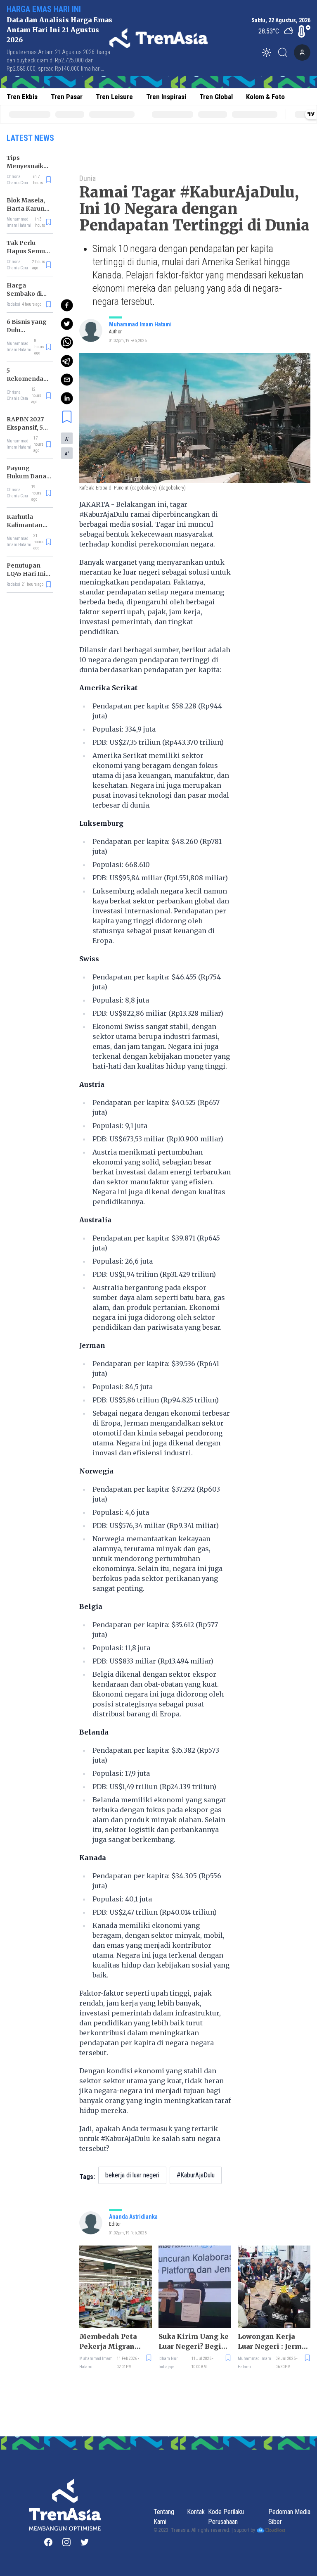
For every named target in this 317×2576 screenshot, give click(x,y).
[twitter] (67, 324)
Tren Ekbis (22, 97)
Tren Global (216, 97)
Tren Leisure (114, 97)
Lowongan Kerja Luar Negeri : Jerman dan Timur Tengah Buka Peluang (274, 2342)
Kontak (196, 2512)
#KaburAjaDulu (196, 2175)
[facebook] (67, 305)
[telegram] (67, 361)
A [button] (67, 439)
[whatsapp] (67, 342)
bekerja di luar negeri (132, 2175)
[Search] (285, 52)
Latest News (30, 138)
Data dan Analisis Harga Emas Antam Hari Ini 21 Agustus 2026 (59, 30)
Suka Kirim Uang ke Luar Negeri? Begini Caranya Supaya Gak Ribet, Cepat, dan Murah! (194, 2342)
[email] (67, 380)
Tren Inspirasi (166, 97)
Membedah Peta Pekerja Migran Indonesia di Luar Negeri (110, 2342)
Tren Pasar (67, 97)
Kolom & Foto (265, 97)
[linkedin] (67, 398)
